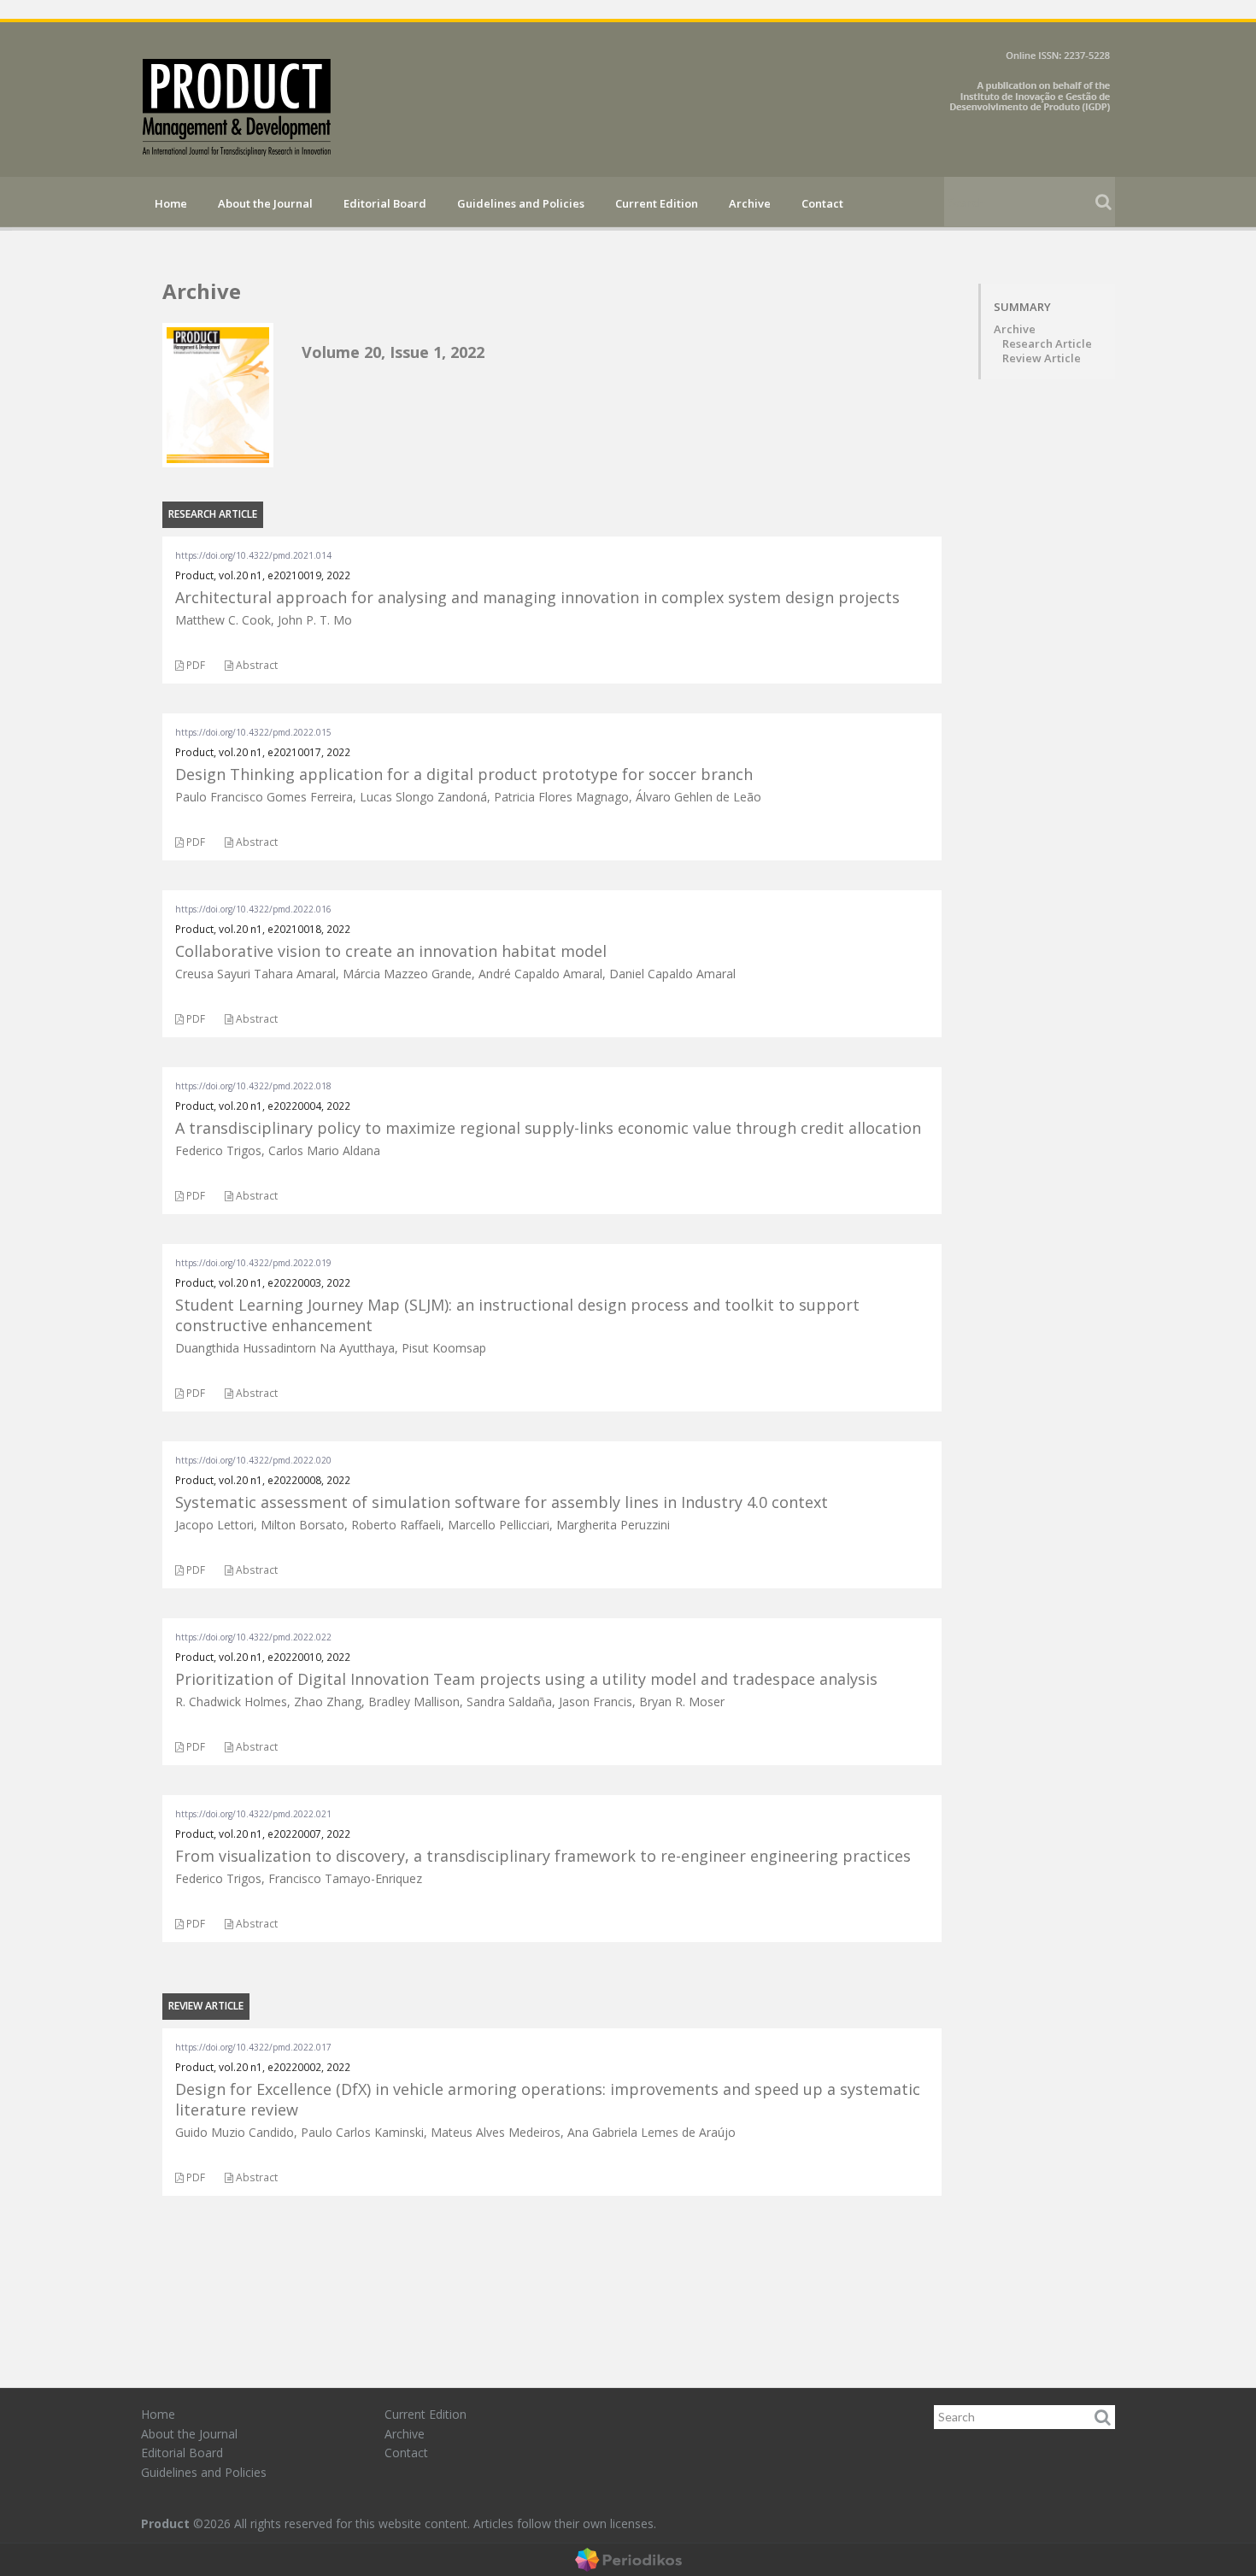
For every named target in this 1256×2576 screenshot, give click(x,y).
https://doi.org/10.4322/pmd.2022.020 (253, 1460)
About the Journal (265, 203)
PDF (194, 665)
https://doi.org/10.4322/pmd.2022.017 (253, 2047)
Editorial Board (385, 203)
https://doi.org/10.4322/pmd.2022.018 (253, 1086)
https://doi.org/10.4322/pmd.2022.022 (253, 1637)
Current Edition (657, 203)
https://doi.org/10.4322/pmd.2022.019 (253, 1263)
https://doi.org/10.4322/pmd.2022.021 (253, 1814)
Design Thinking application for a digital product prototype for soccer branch (464, 774)
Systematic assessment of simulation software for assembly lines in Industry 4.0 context (502, 1502)
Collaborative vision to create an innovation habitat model (391, 951)
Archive (750, 203)
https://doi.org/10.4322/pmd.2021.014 (253, 555)
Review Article (1042, 358)
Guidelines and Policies (521, 203)
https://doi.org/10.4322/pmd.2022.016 (253, 909)
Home (171, 203)
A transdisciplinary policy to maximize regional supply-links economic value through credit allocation (548, 1128)
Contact (822, 203)
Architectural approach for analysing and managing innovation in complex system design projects (537, 597)
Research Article (1047, 344)
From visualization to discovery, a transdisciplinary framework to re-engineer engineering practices (543, 1856)
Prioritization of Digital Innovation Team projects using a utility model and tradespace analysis (526, 1679)
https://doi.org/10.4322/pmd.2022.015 (253, 732)
